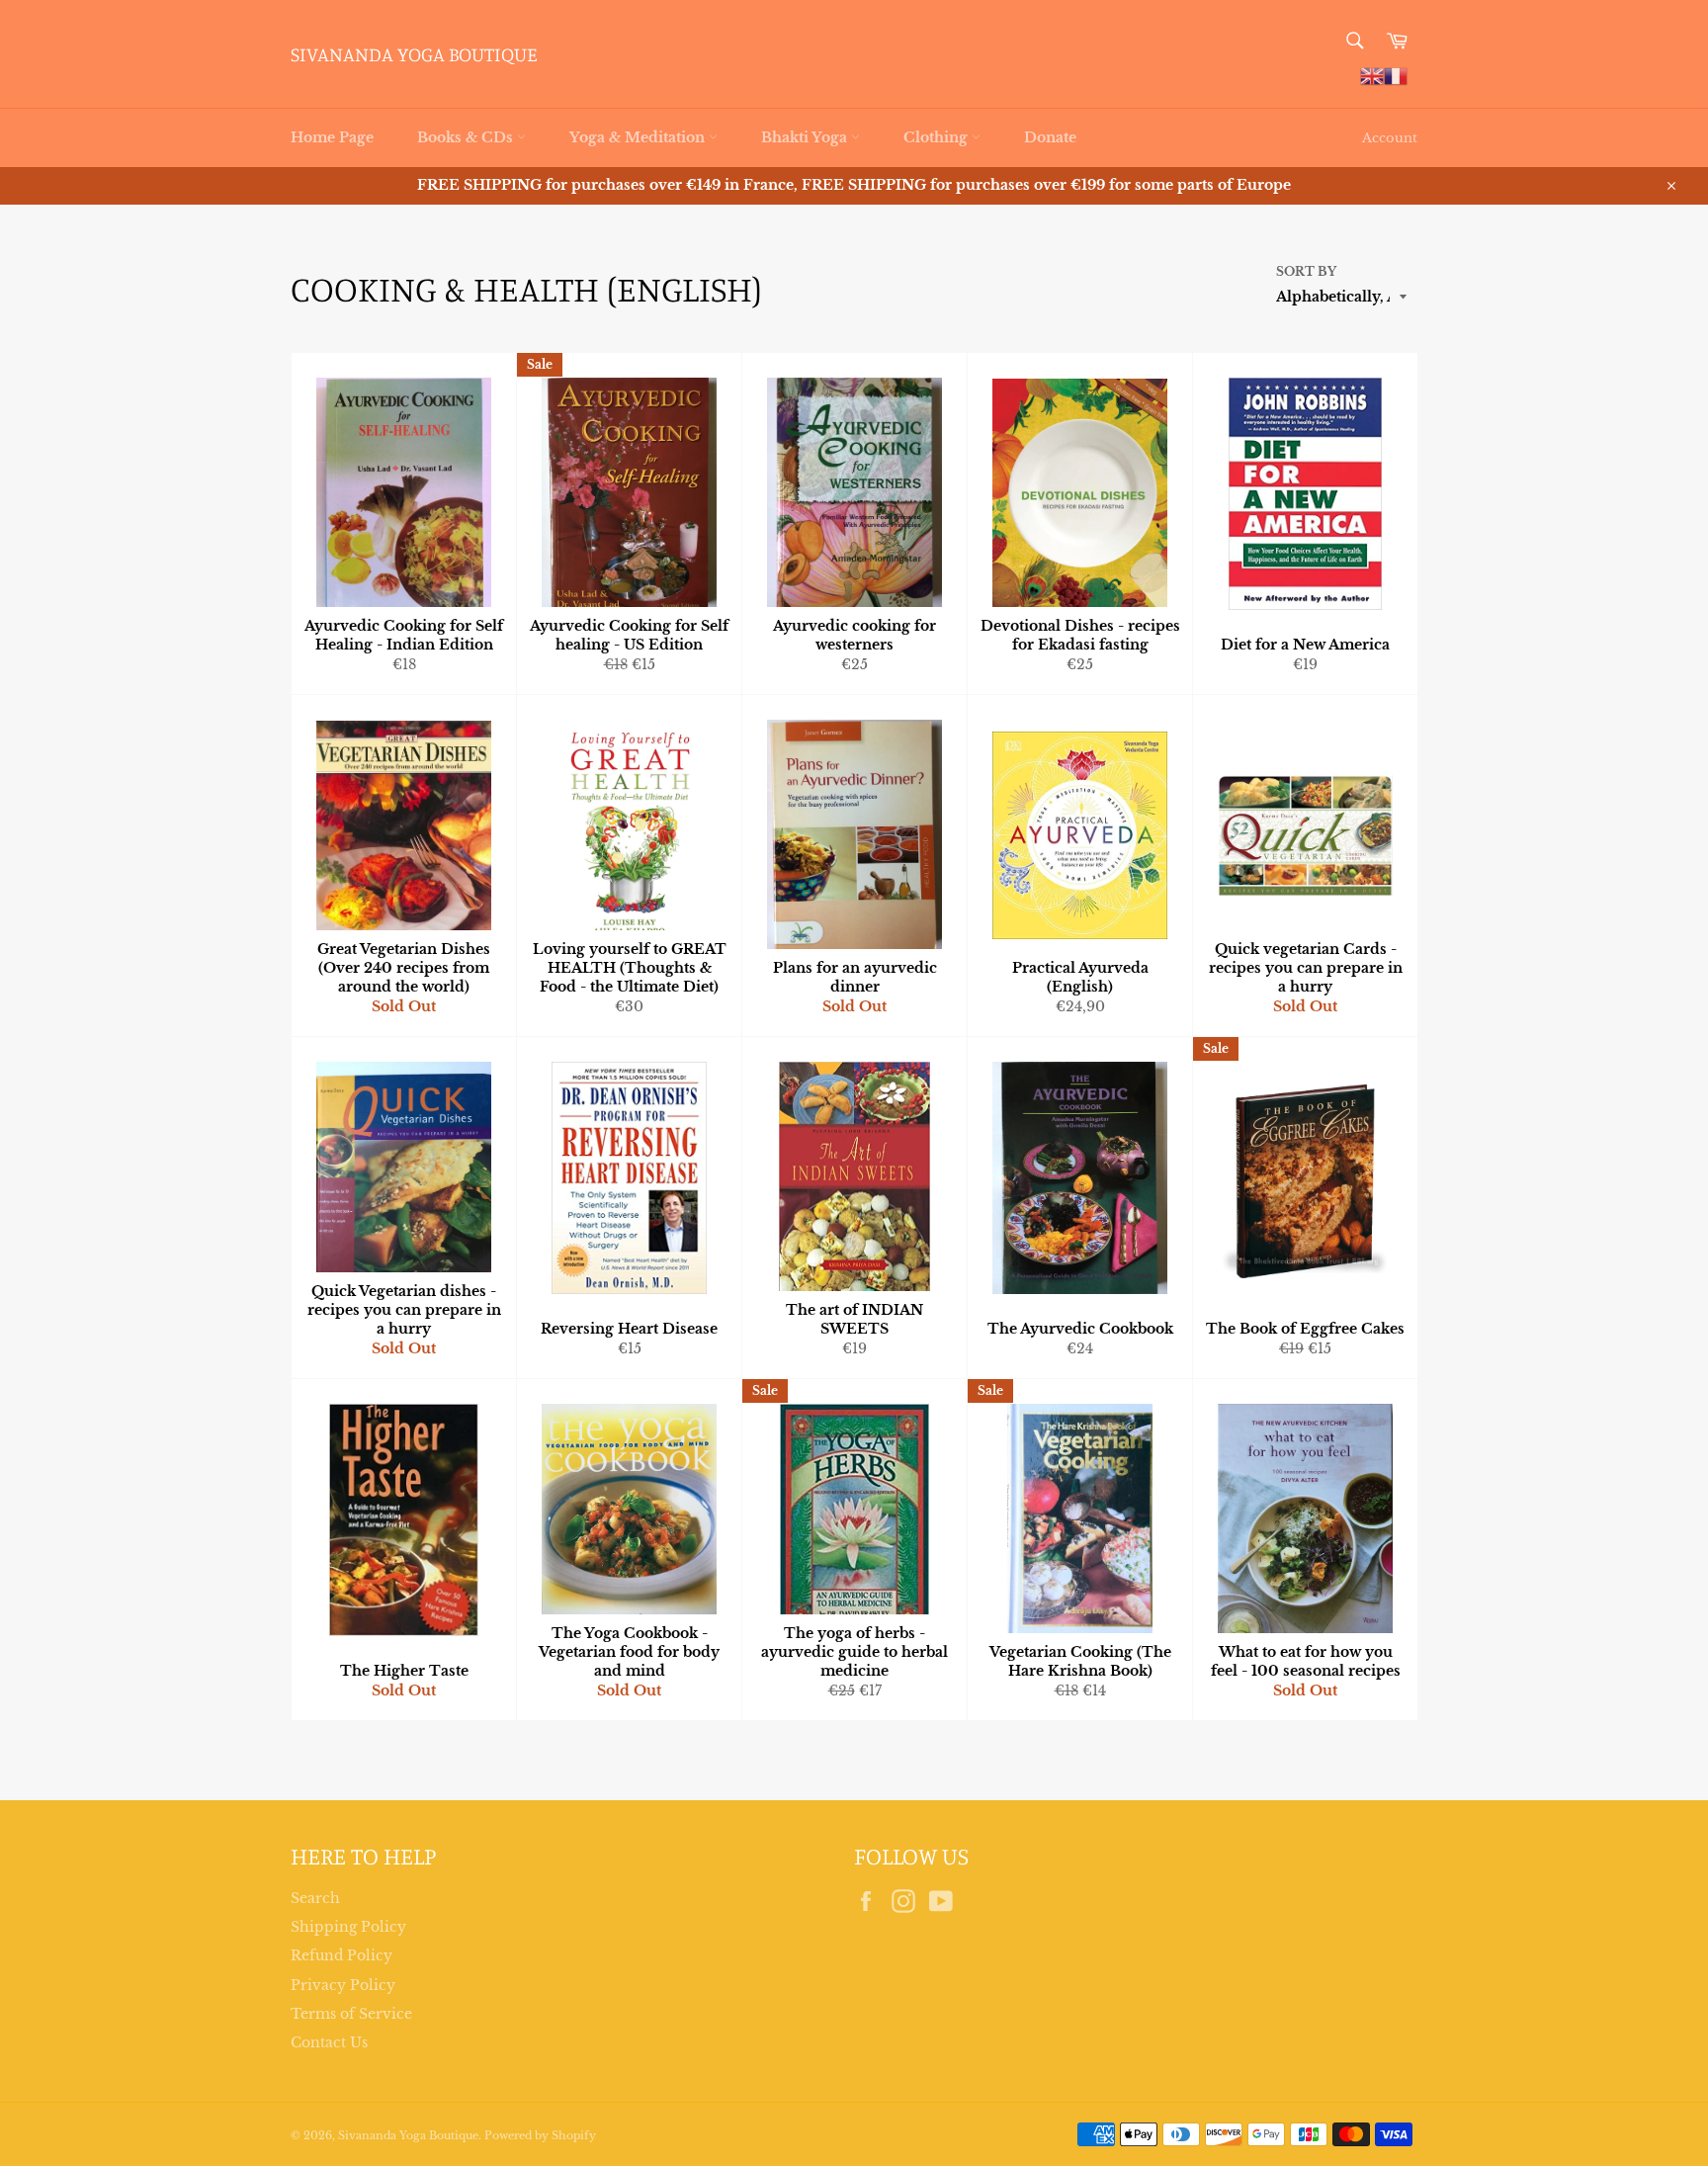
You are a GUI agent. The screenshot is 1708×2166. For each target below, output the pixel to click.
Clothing (938, 137)
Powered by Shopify (540, 2135)
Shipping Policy (348, 1927)
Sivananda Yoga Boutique (414, 54)
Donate (1050, 137)
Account (1390, 138)
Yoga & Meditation (639, 137)
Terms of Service (351, 2014)
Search (315, 1898)
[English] (1372, 75)
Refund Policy (342, 1955)
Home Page (332, 137)
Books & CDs (467, 137)
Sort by (1306, 271)
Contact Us (329, 2042)
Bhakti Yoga (806, 137)
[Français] (1396, 75)
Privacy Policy (343, 1985)
